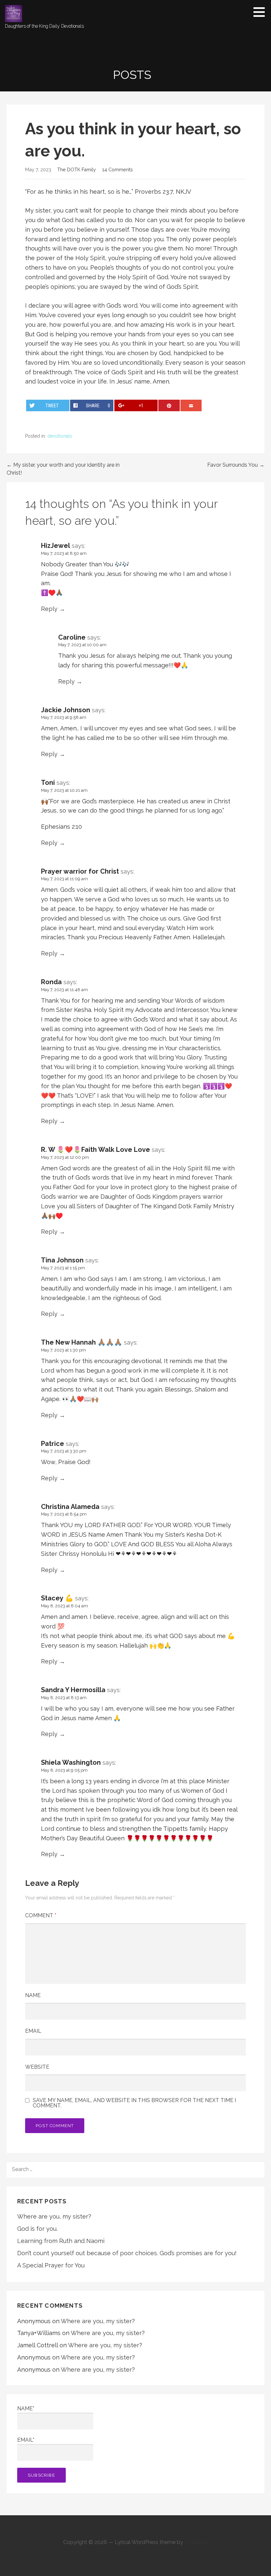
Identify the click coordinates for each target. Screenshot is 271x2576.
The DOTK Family (77, 169)
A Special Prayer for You (51, 2265)
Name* (26, 2409)
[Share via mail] (191, 405)
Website (37, 2067)
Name (33, 1995)
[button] (261, 12)
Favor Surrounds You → (236, 465)
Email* (26, 2440)
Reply (49, 609)
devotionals (60, 436)
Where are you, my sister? (54, 2216)
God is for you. (37, 2229)
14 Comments (117, 169)
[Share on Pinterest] (169, 405)
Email (33, 2031)
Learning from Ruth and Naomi (61, 2241)
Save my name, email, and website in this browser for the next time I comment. (134, 2103)
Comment (41, 1915)
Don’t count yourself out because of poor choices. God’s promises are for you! (127, 2253)
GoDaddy (196, 2542)
